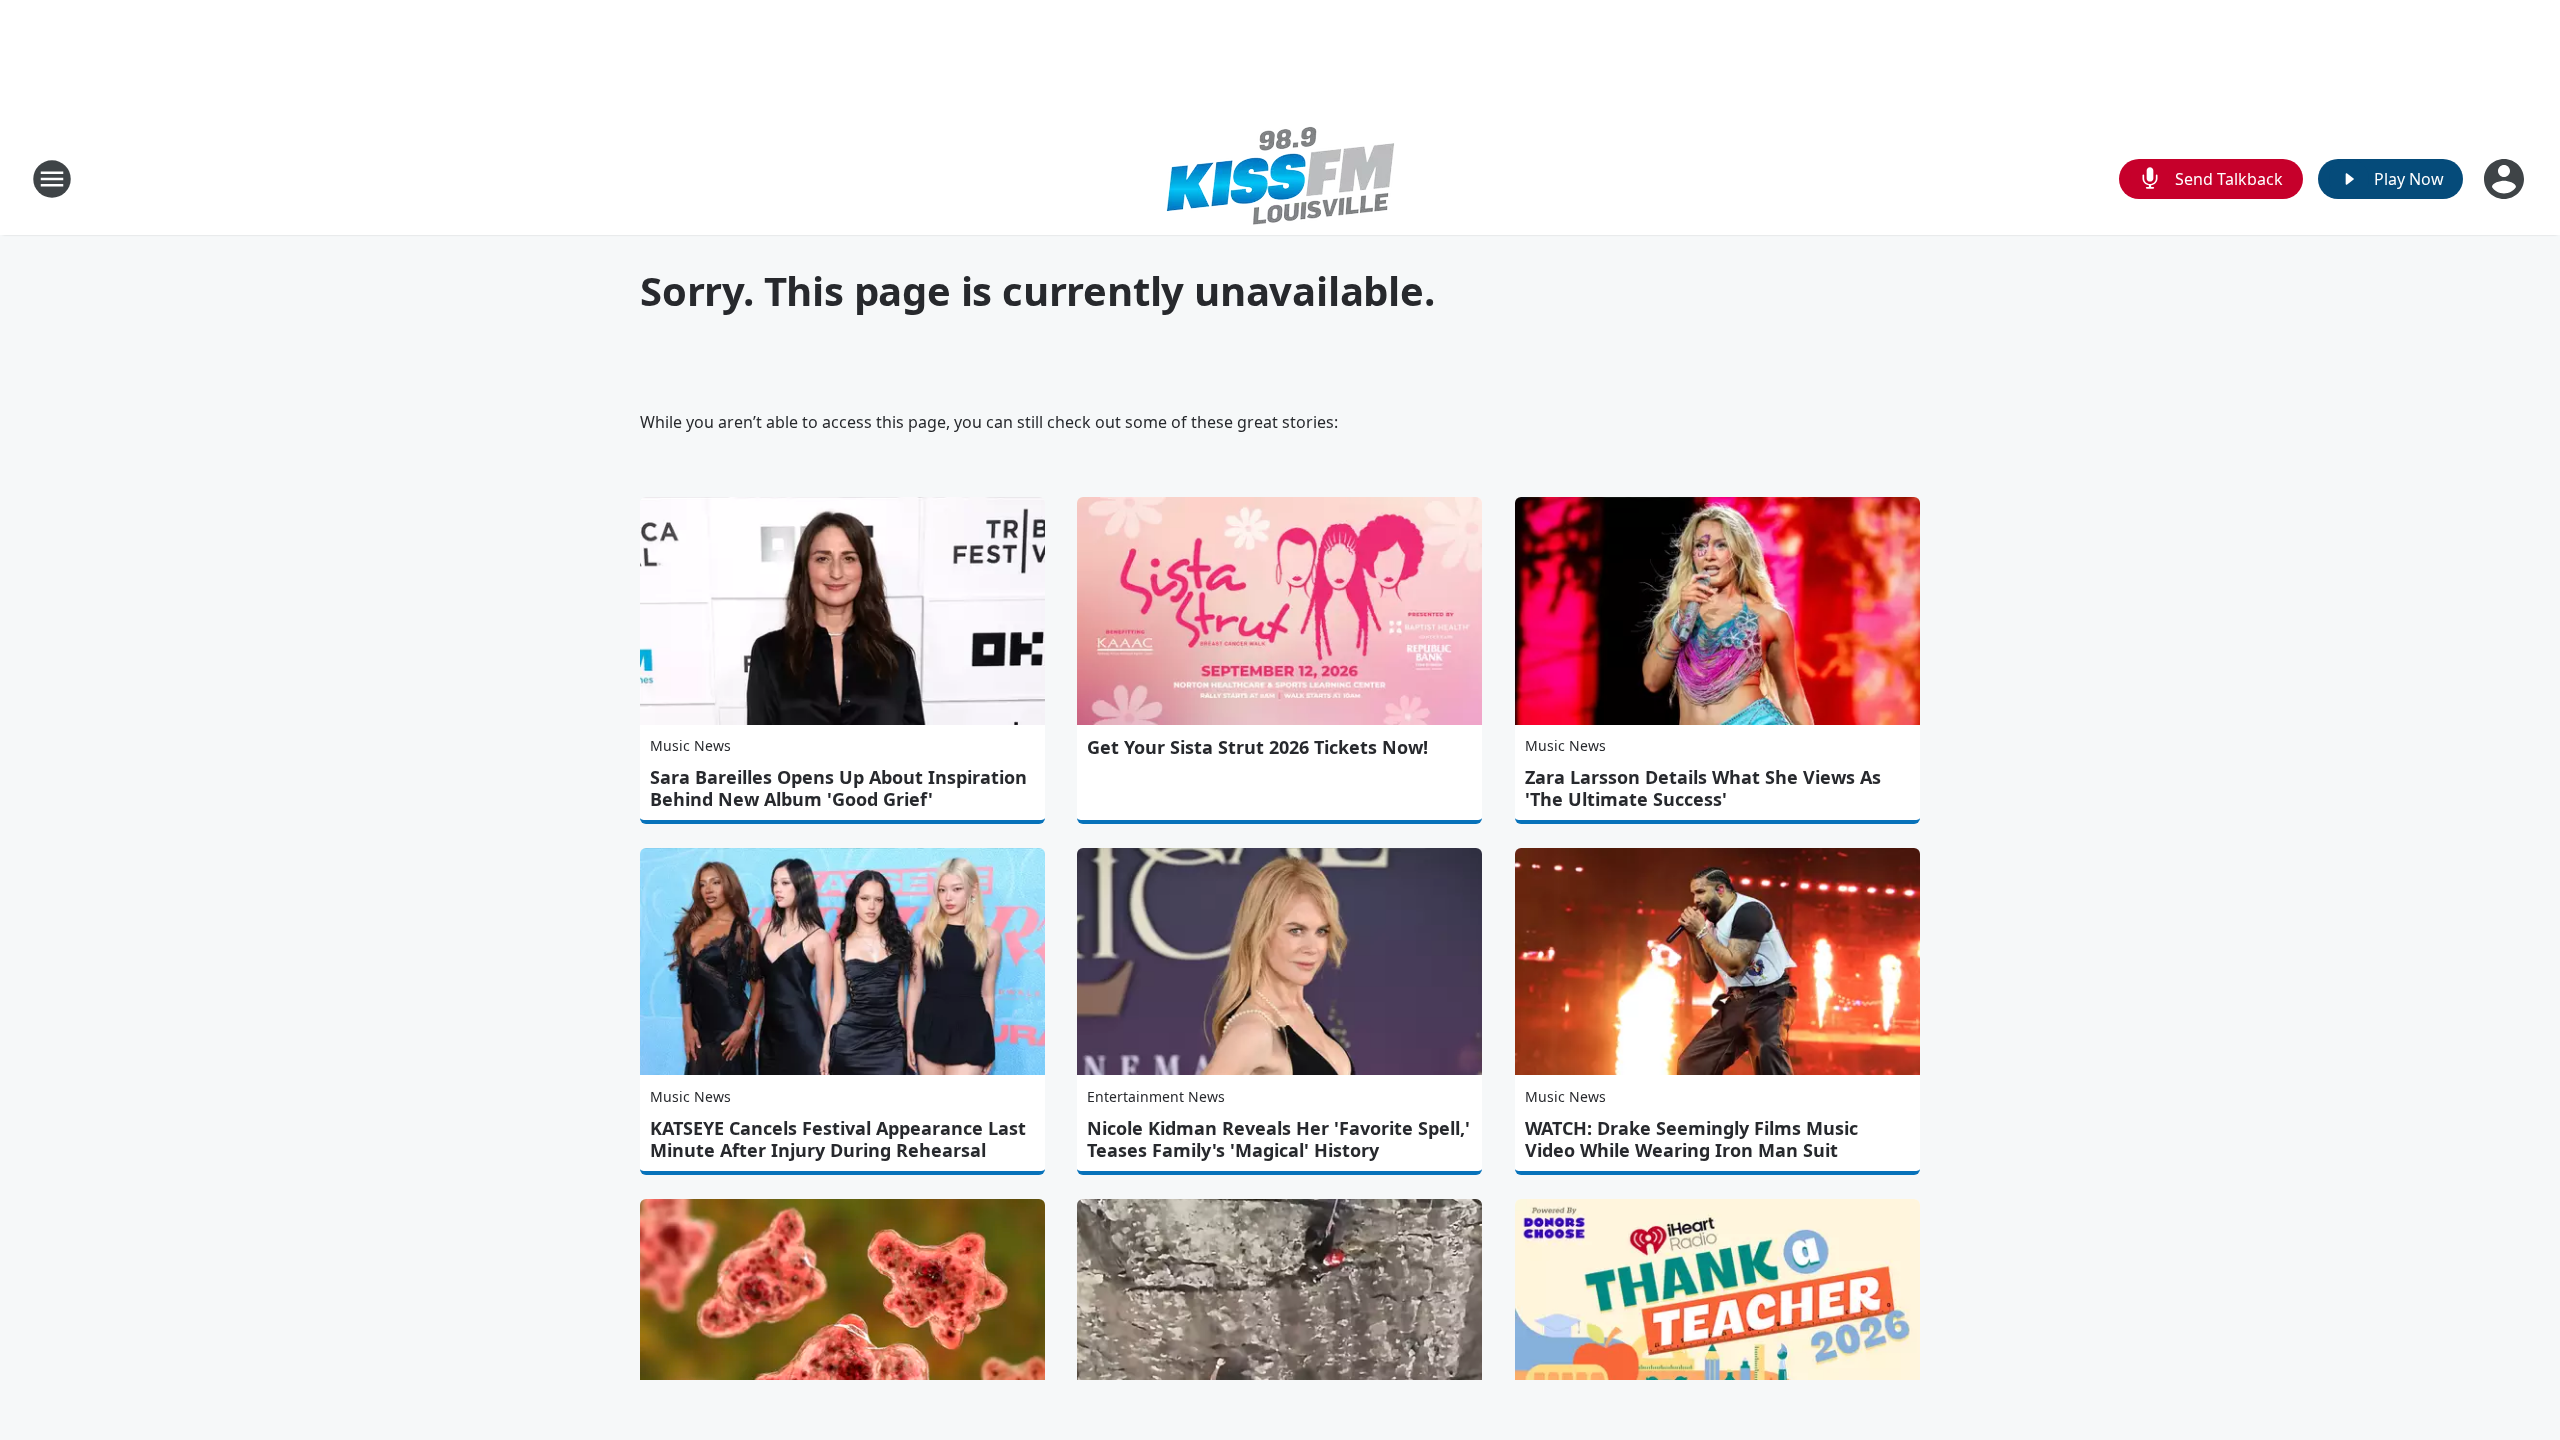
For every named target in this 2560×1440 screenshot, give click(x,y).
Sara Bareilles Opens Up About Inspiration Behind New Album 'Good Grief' (838, 788)
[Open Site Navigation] (52, 179)
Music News (690, 745)
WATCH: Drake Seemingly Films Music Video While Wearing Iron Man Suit (1691, 1139)
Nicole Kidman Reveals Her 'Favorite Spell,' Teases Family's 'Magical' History (1278, 1139)
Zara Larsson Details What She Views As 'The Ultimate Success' (1703, 788)
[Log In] (2506, 179)
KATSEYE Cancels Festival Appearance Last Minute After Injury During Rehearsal (838, 1139)
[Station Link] (1280, 178)
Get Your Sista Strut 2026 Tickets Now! (1257, 747)
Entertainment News (1156, 1096)
